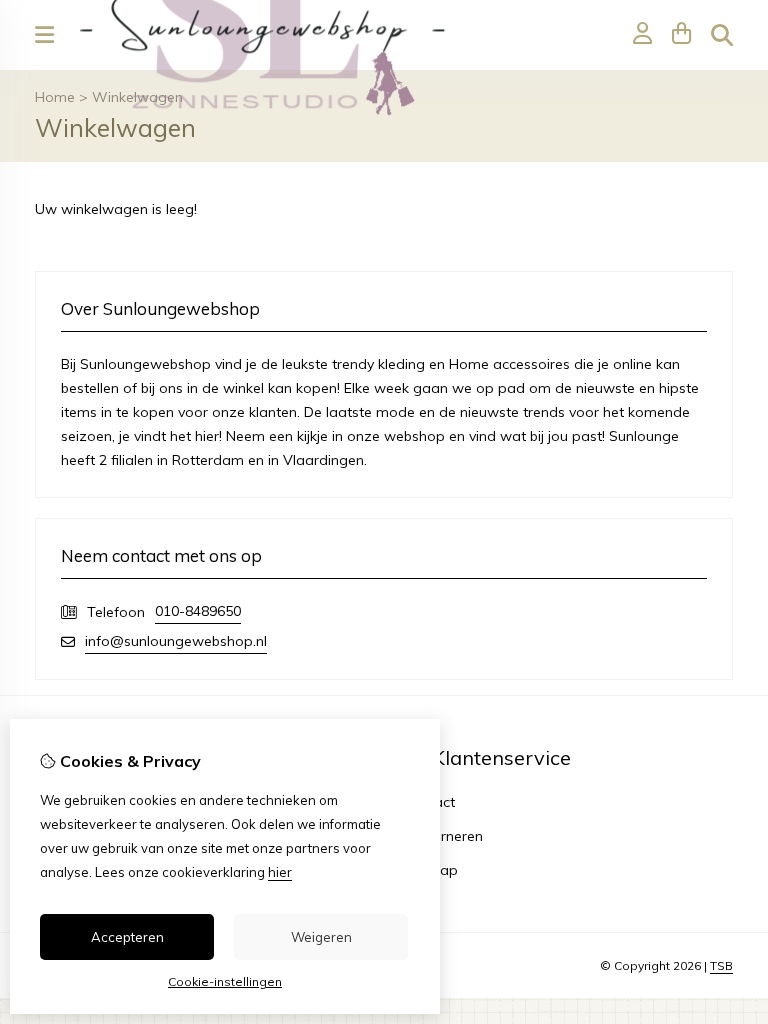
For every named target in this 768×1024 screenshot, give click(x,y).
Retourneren (442, 836)
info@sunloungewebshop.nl (176, 641)
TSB (721, 965)
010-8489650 (198, 611)
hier (280, 872)
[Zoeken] (722, 35)
